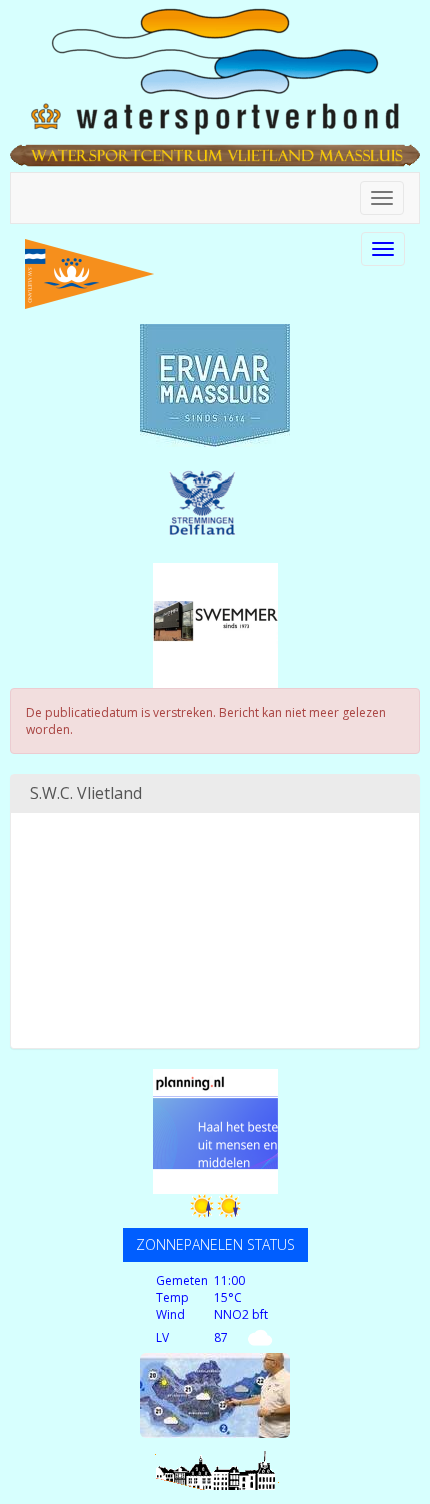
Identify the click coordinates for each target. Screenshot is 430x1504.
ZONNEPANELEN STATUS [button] (215, 1244)
